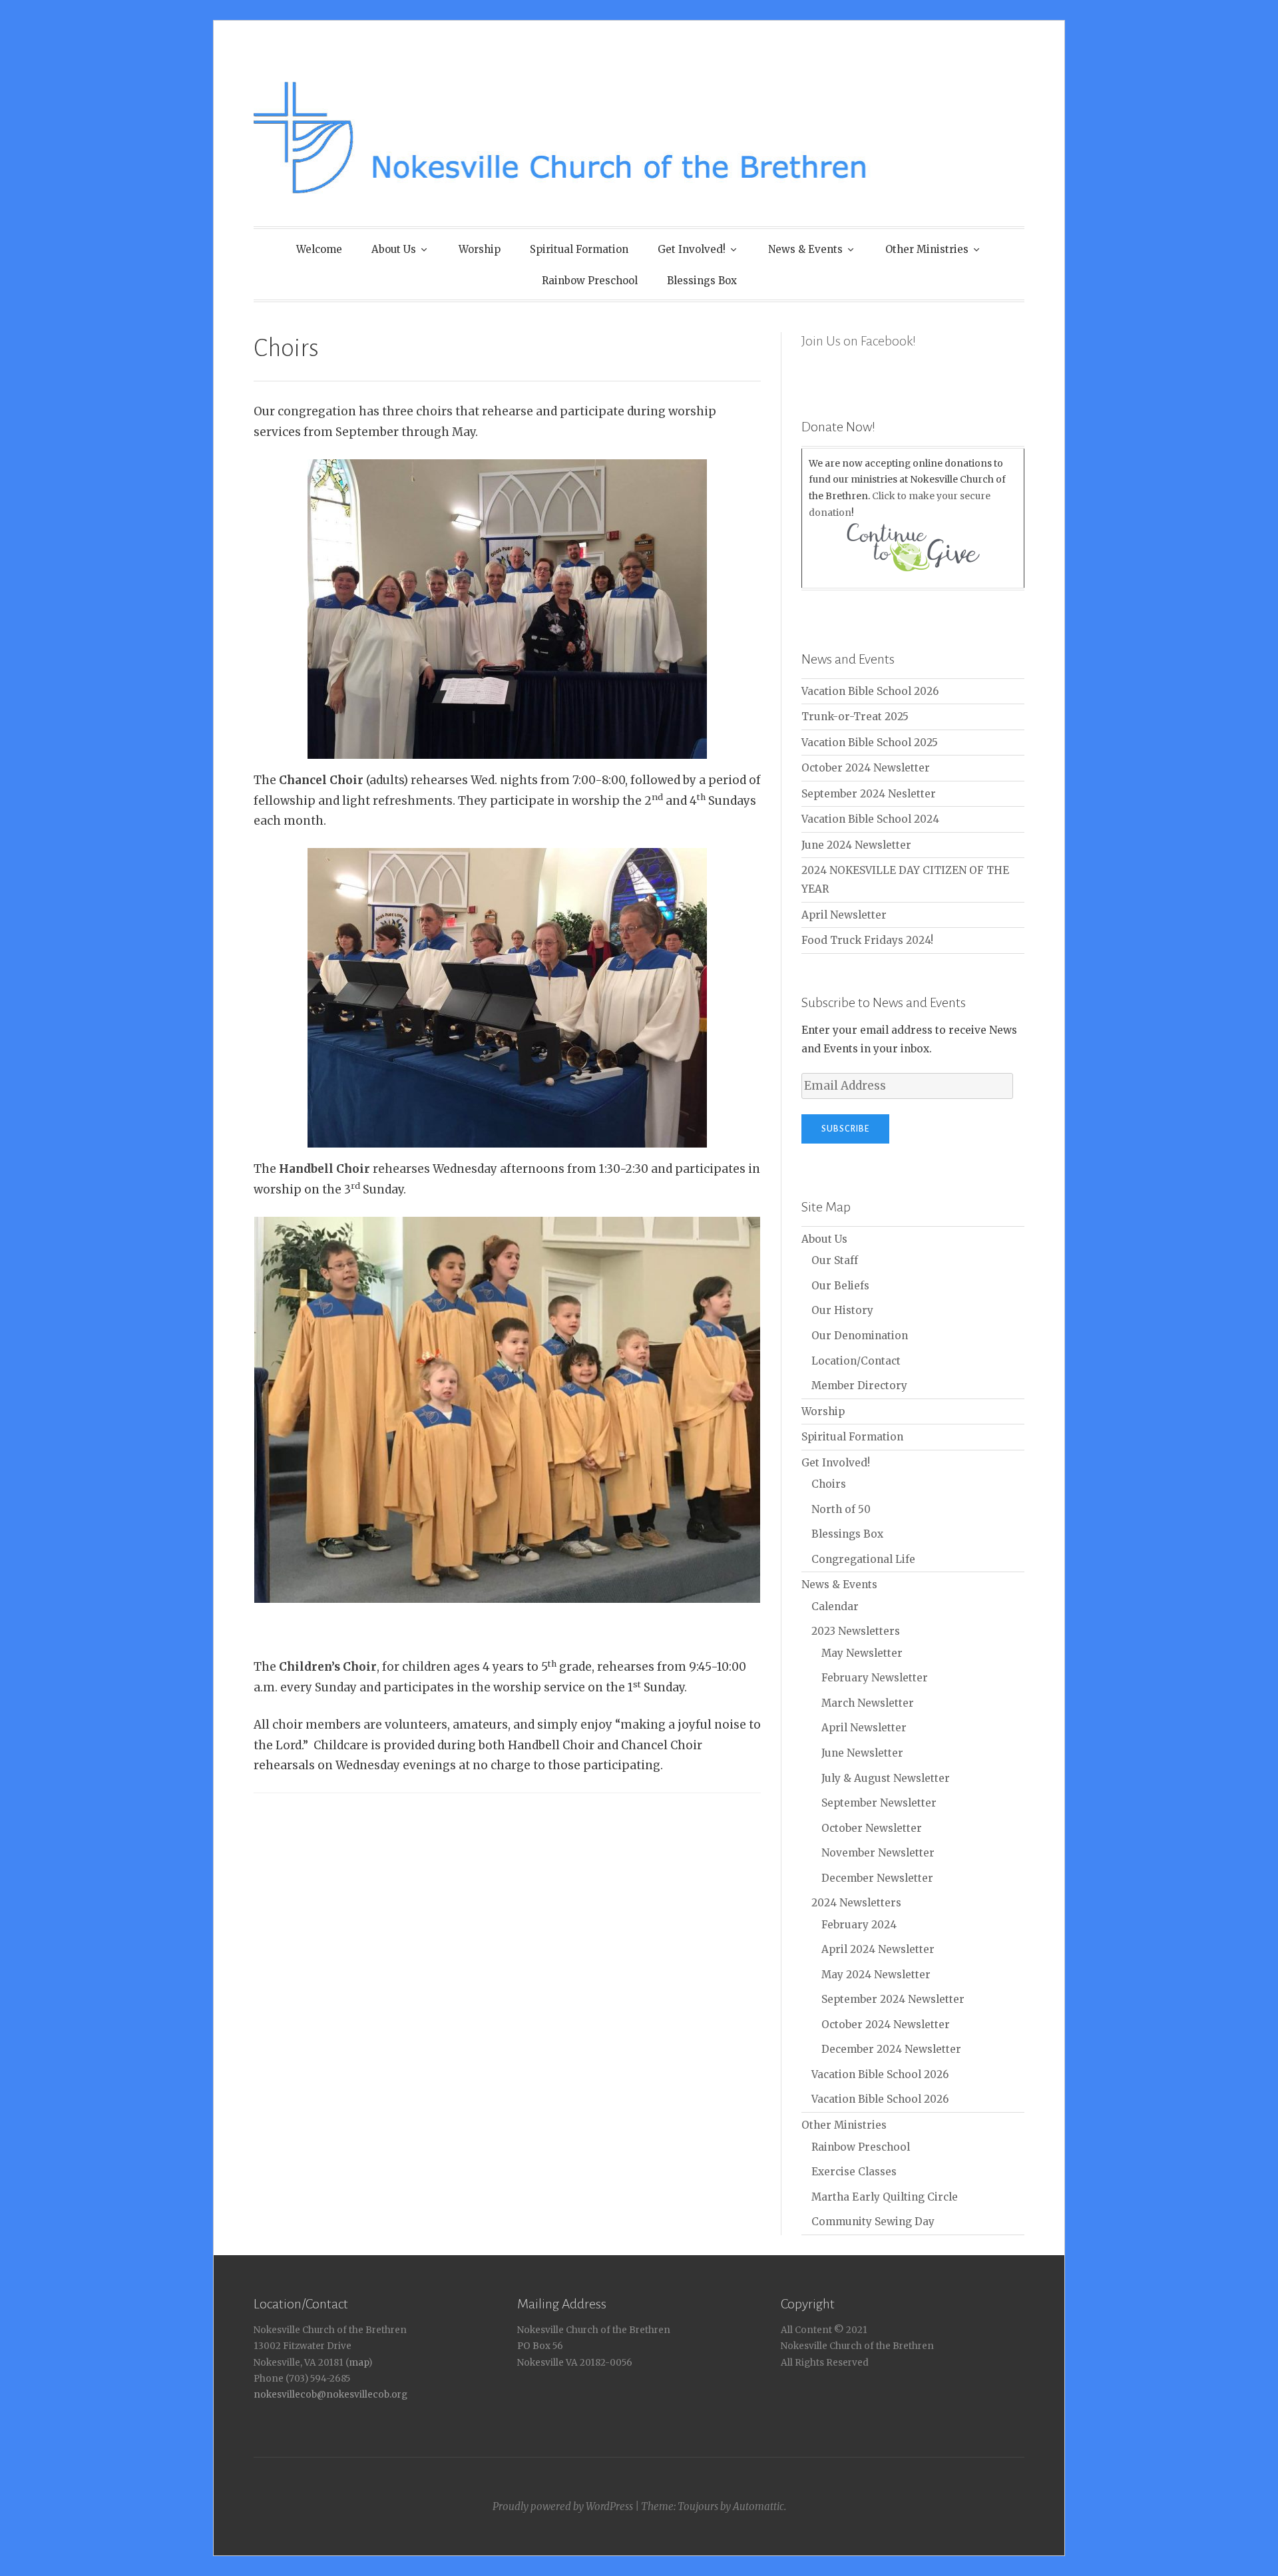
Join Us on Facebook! (859, 341)
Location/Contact (856, 1361)
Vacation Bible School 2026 (870, 691)
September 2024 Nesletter (869, 794)
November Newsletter (878, 1853)
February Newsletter (875, 1678)
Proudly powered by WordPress (563, 2506)
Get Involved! (692, 249)
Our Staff (835, 1260)
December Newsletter (877, 1878)
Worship (480, 249)
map (358, 2363)
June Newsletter (862, 1753)
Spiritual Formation (579, 249)
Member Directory (859, 1386)
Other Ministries (927, 249)
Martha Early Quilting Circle (885, 2197)
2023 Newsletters (856, 1631)
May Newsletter (862, 1653)
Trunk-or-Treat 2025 (855, 717)
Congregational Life (863, 1559)
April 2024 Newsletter (878, 1949)
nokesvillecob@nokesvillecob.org (330, 2395)
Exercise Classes (854, 2172)
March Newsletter (868, 1703)
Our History (842, 1310)
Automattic (758, 2506)
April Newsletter (844, 915)
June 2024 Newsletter (856, 845)
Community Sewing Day (873, 2222)
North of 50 (841, 1509)
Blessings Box (702, 281)
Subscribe (845, 1129)
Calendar (835, 1607)
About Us (394, 249)
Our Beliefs (840, 1286)
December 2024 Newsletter (891, 2049)
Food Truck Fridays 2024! (867, 940)
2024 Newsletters (856, 1903)
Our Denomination (860, 1336)
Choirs (829, 1484)
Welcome (319, 249)
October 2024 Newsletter (866, 768)
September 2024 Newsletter (893, 1999)
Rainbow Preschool (590, 281)
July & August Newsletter (886, 1778)
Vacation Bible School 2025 (870, 743)
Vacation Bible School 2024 (870, 819)
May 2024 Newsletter (876, 1975)
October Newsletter (872, 1828)
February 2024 (859, 1925)
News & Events (805, 249)
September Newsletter (879, 1803)
